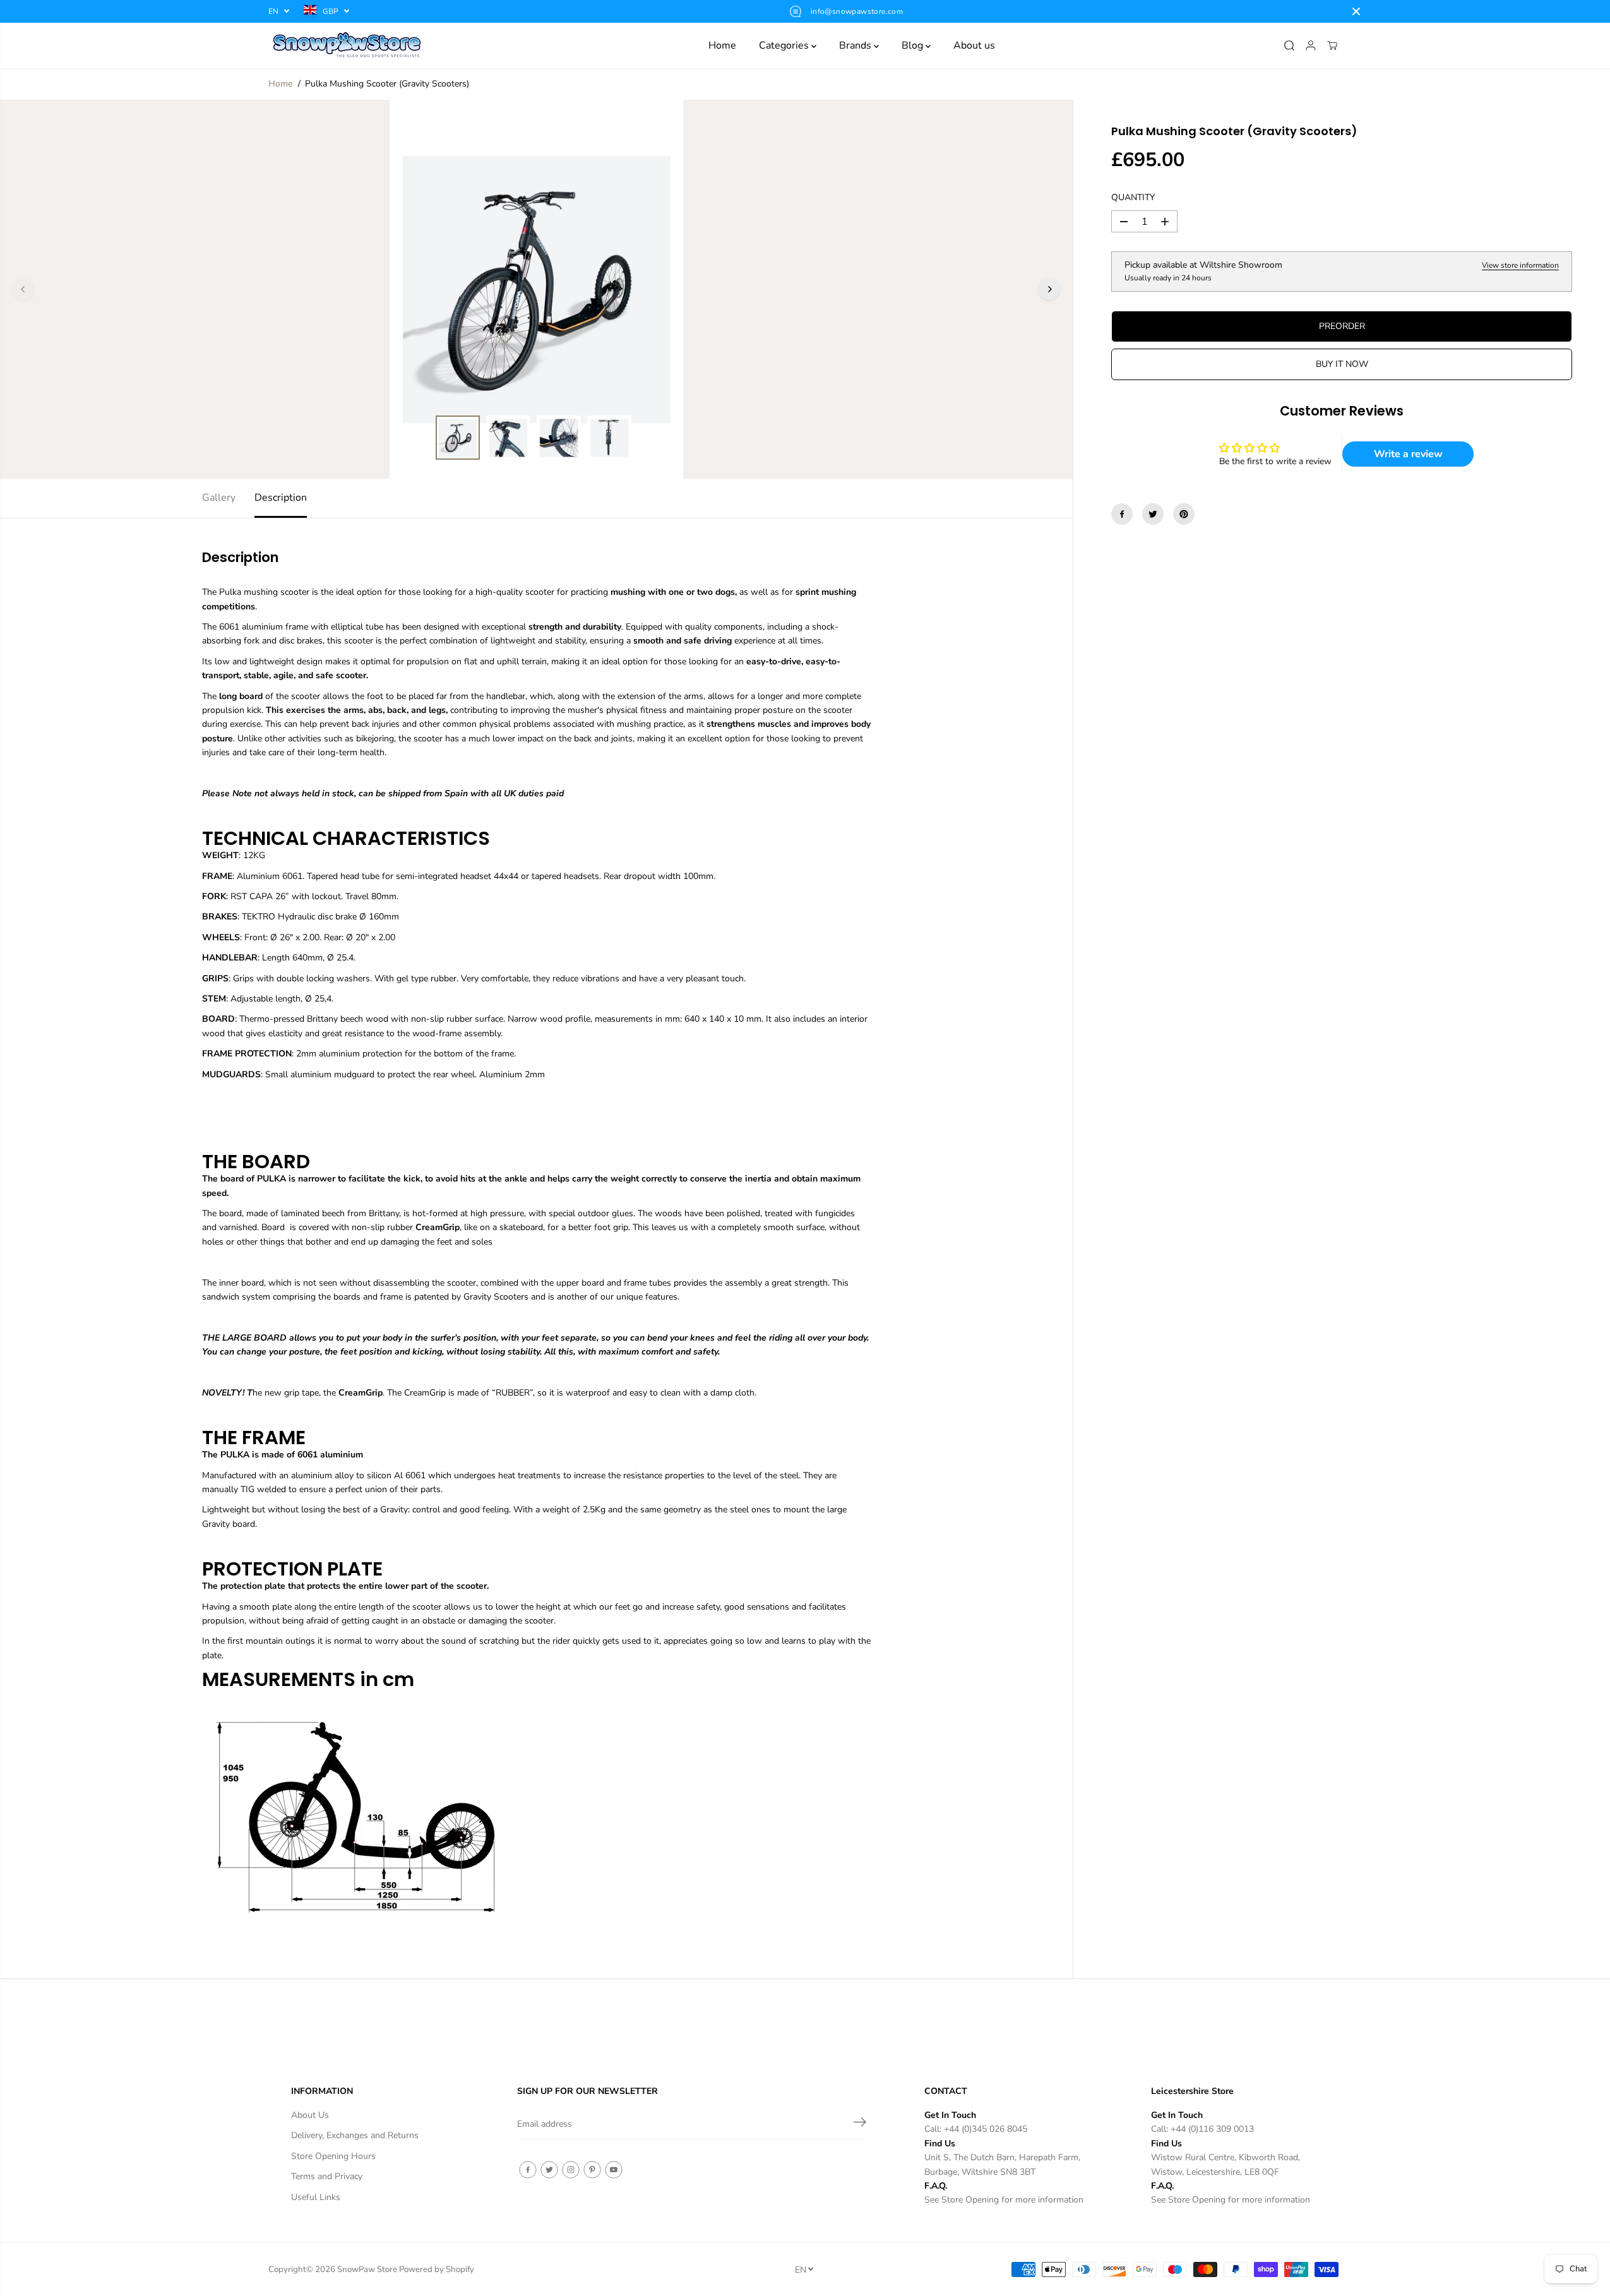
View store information (1520, 266)
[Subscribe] (860, 2124)
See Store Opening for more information (1004, 2200)
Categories (785, 45)
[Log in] (1311, 45)
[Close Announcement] (1356, 11)
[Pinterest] (1184, 514)
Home (722, 45)
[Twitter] (1153, 514)
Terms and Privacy (327, 2176)
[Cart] (1332, 45)
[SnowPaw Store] (347, 45)
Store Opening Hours (333, 2156)
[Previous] (23, 289)
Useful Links (316, 2197)
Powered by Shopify (437, 2269)
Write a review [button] (1408, 454)
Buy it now (1342, 364)
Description (281, 498)
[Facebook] (1122, 514)
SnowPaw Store (367, 2269)
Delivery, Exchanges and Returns (355, 2135)
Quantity (1133, 197)
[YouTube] (614, 2170)
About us (974, 45)
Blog (914, 45)
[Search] (1289, 45)
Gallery (219, 498)
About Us (310, 2115)
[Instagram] (571, 2170)
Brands (856, 45)
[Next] (1049, 289)
